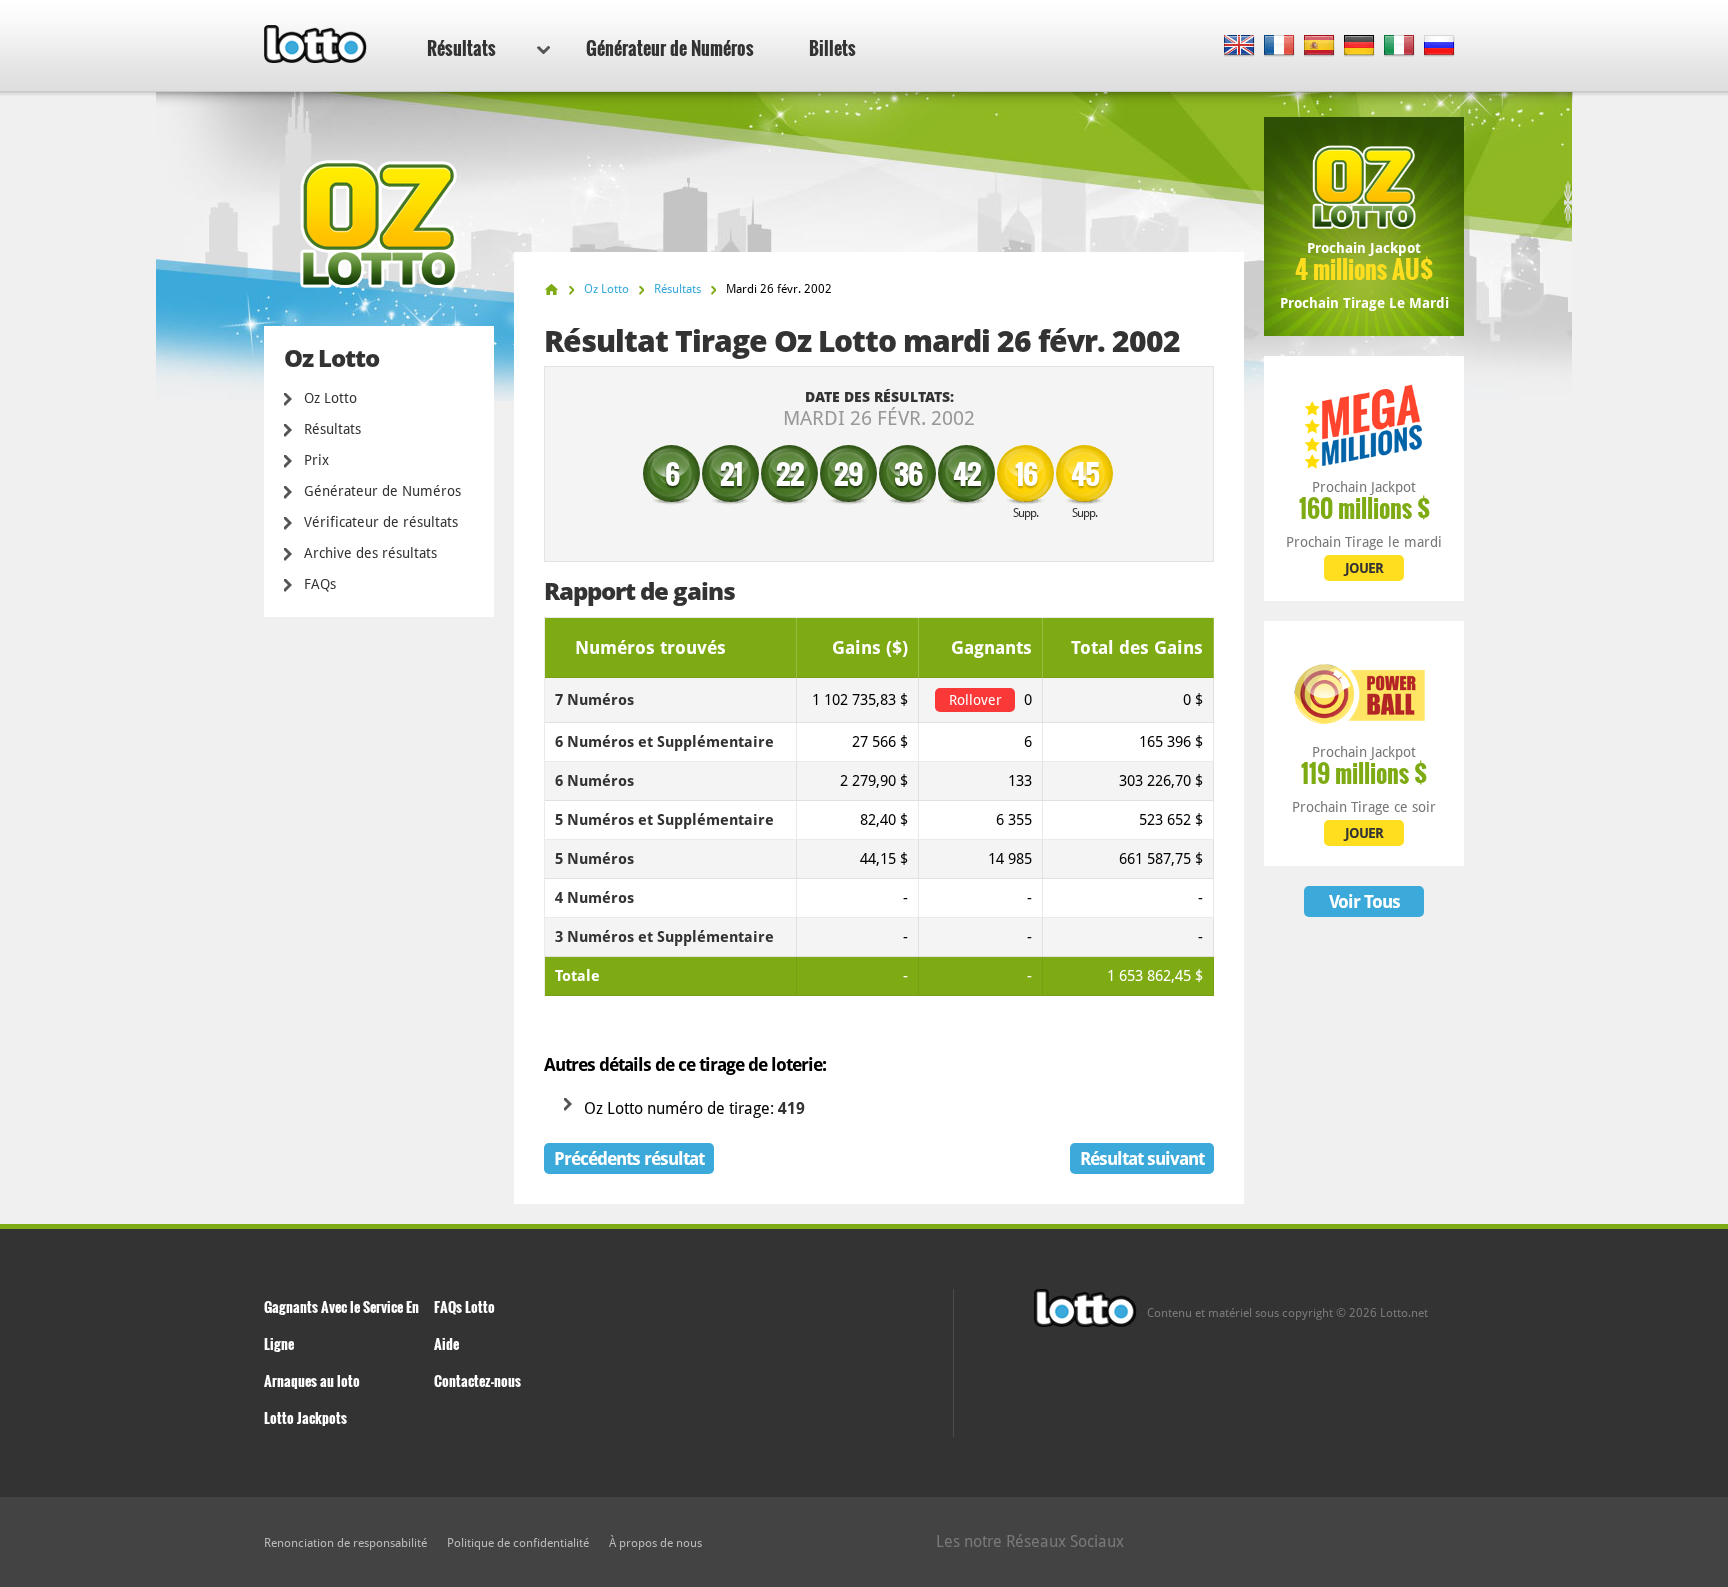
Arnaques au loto (312, 1380)
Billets (832, 48)
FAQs (320, 584)
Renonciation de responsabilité (345, 1543)
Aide (446, 1343)
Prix (316, 460)
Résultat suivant (1142, 1158)
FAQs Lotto (464, 1306)
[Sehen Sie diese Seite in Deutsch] (1359, 46)
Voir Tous (1364, 901)
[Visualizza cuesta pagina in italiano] (1399, 46)
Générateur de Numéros (670, 48)
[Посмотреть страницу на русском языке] (1439, 46)
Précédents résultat (629, 1158)
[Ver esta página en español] (1319, 46)
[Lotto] (551, 289)
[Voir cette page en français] (1279, 46)
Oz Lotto (330, 398)
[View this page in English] (1239, 46)
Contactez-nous (477, 1380)
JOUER (1364, 568)
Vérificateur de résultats (381, 522)
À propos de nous (655, 1543)
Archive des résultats (370, 553)
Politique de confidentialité (518, 1543)
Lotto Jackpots (305, 1417)
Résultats (461, 48)
